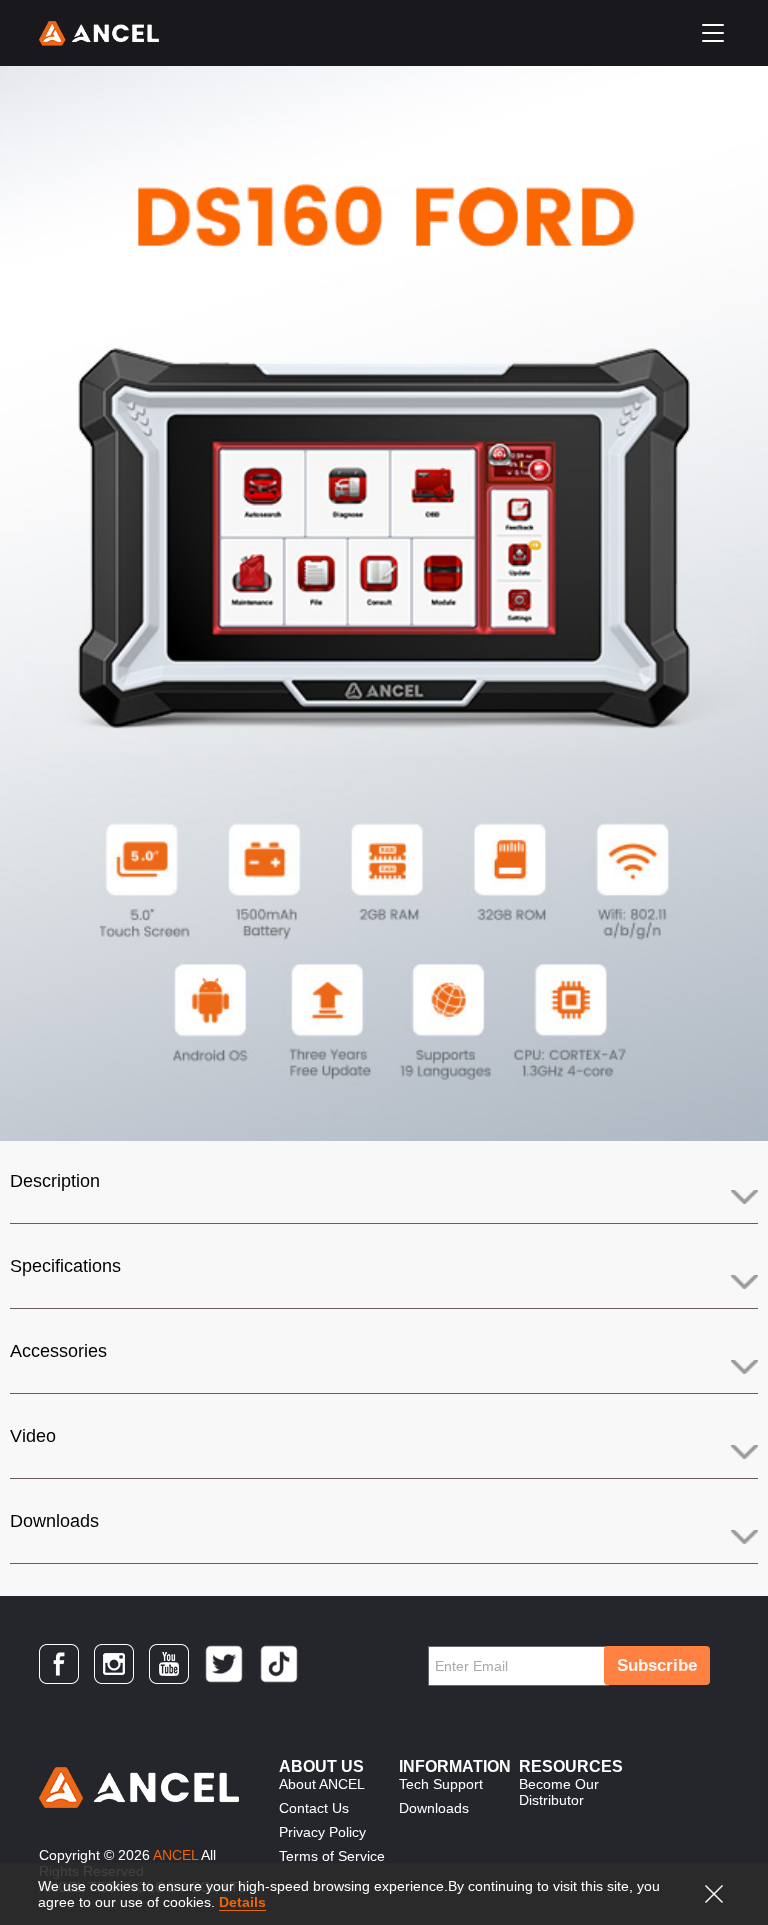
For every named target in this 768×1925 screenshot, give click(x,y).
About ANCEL (322, 1784)
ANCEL (175, 1855)
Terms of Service (332, 1856)
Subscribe (657, 1665)
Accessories (58, 1351)
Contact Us (314, 1808)
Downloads (54, 1521)
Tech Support (441, 1784)
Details (242, 1902)
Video (33, 1436)
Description (55, 1181)
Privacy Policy (322, 1832)
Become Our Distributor (559, 1792)
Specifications (65, 1266)
